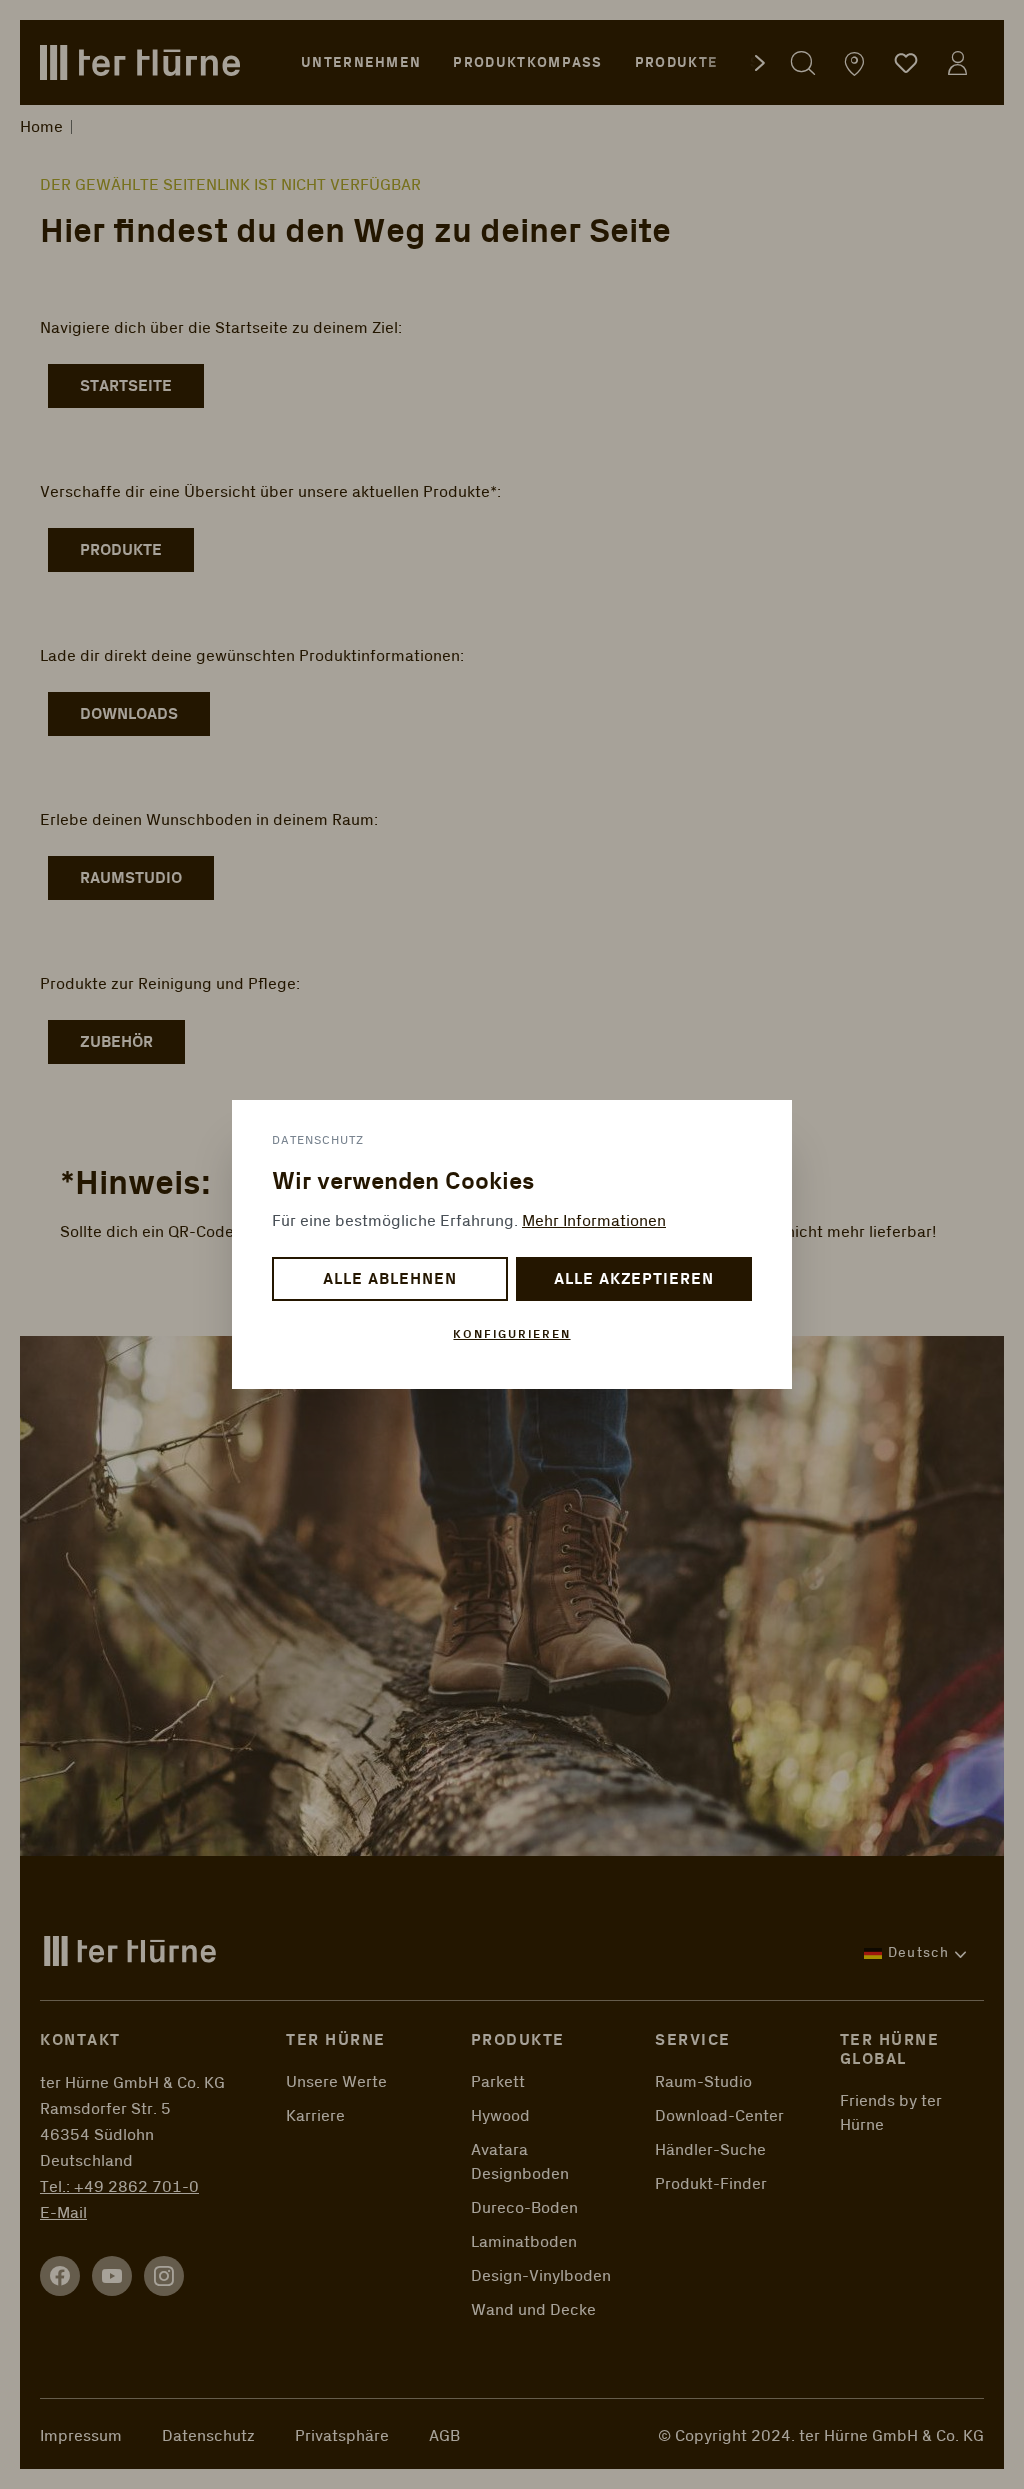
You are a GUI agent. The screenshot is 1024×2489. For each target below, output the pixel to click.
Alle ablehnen (389, 1279)
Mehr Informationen (594, 1221)
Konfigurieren (511, 1334)
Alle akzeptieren (634, 1279)
